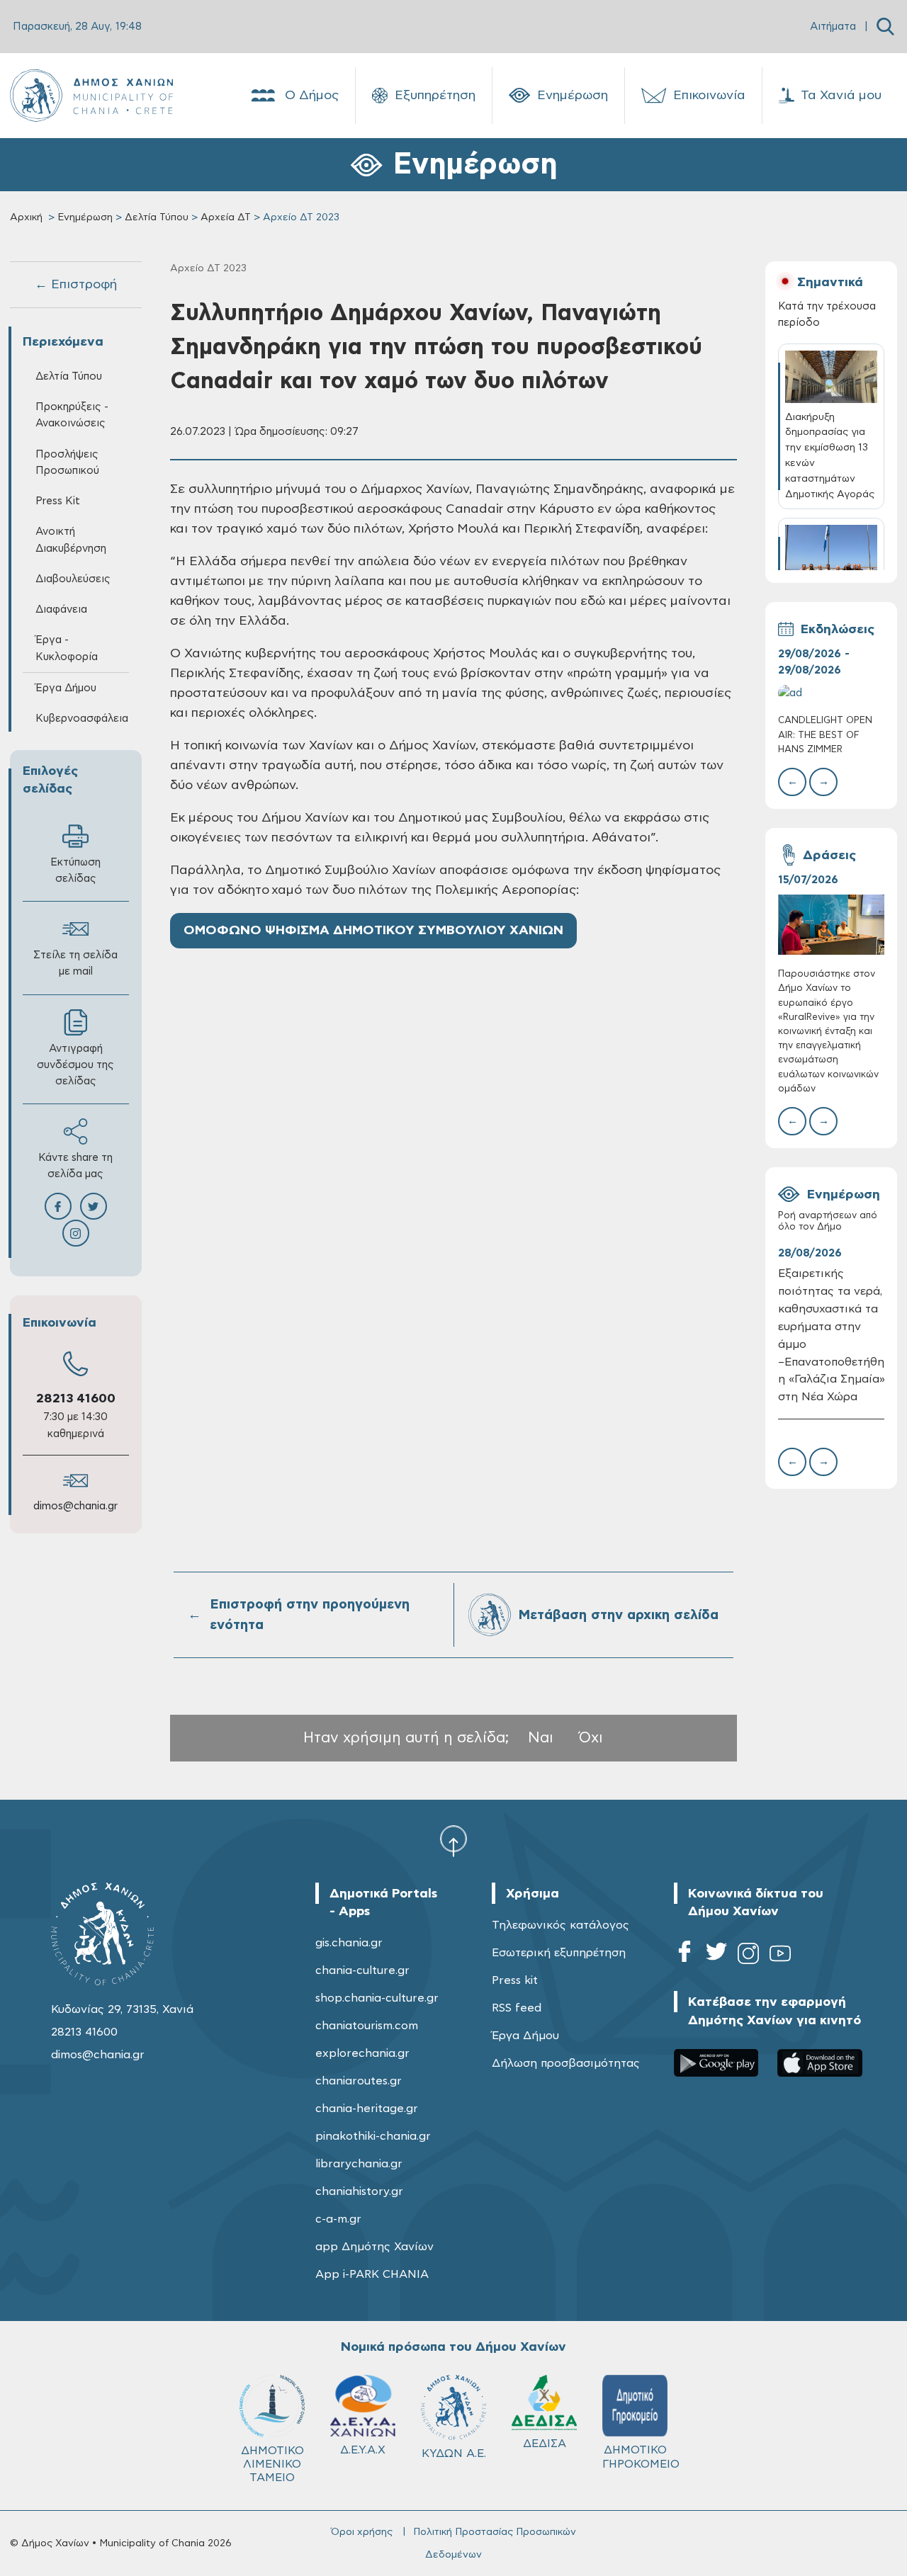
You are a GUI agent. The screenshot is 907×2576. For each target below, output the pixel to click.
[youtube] (780, 1956)
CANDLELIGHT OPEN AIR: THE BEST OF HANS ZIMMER (825, 735)
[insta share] (76, 1233)
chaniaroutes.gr (359, 2081)
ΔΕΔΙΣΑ (545, 2444)
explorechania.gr (362, 2053)
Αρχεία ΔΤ (226, 217)
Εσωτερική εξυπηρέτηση (559, 1953)
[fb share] (58, 1206)
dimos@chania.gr (75, 1506)
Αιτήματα (833, 27)
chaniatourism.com (367, 2026)
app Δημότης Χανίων (374, 2247)
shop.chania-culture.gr (377, 1998)
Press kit (515, 1980)
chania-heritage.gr (367, 2109)
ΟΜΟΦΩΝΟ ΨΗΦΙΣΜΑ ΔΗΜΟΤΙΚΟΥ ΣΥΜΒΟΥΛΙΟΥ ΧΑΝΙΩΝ (373, 931)
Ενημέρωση (573, 96)
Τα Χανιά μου (841, 96)
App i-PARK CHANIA (372, 2274)
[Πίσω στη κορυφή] (453, 1841)
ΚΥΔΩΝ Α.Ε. (454, 2453)
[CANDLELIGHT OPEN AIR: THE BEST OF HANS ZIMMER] (832, 693)
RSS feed (517, 2008)
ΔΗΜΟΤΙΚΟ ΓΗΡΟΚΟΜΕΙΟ (641, 2457)
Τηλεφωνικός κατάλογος (560, 1925)
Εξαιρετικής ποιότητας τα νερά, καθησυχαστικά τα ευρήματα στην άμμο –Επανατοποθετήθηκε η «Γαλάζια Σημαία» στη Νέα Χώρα (832, 1335)
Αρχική (26, 217)
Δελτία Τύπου (157, 217)
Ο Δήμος (312, 96)
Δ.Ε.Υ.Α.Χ (363, 2450)
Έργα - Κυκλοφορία (67, 648)
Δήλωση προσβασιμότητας (566, 2063)
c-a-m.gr (338, 2219)
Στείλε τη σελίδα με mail (75, 963)
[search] (885, 27)
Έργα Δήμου (525, 2036)
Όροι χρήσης (362, 2532)
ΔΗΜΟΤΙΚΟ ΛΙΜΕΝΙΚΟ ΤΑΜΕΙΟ (272, 2464)
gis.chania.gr (349, 1943)
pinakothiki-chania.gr (373, 2136)
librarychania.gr (359, 2164)
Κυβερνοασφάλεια (82, 719)
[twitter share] (94, 1206)
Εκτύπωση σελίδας (75, 870)
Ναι (541, 1738)
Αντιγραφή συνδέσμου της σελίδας (75, 1065)
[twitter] (716, 1956)
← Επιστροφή (76, 285)
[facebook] (685, 1956)
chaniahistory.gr (359, 2191)
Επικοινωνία (709, 96)
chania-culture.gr (362, 1970)
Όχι (591, 1738)
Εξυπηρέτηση (435, 96)
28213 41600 (76, 1399)
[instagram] (748, 1956)
